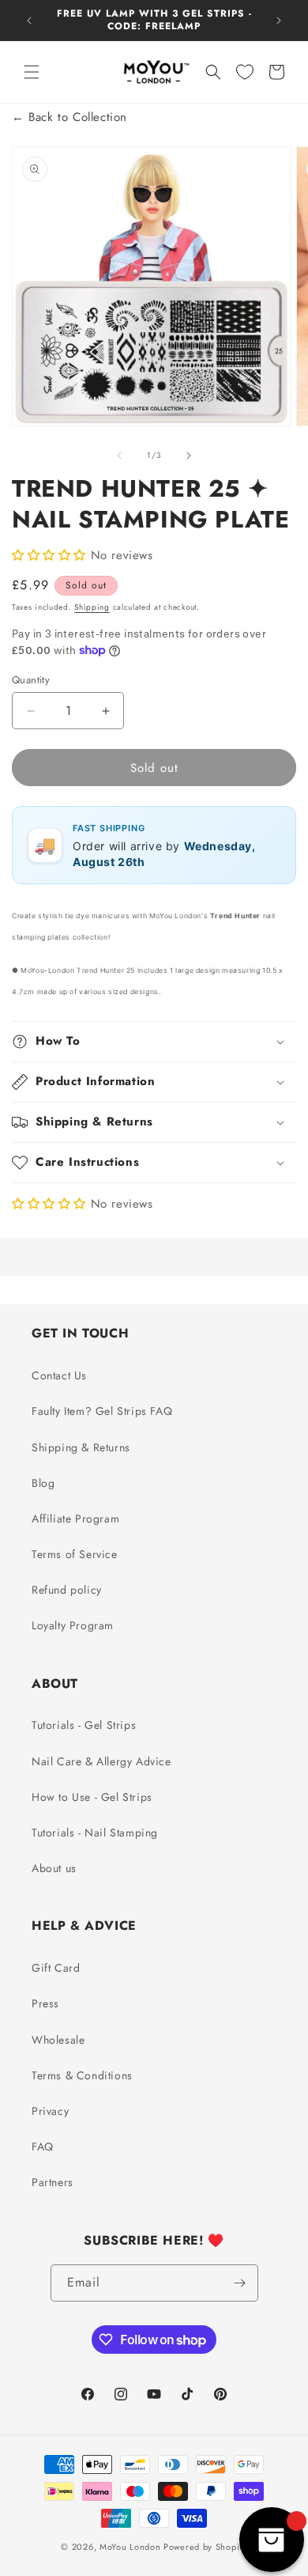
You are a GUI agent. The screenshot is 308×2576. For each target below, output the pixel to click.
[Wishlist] (245, 72)
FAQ (43, 2147)
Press (45, 2003)
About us (54, 1868)
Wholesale (58, 2040)
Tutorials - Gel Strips (84, 1725)
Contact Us (59, 1375)
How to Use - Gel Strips (92, 1797)
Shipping (92, 607)
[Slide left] (119, 456)
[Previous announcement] (29, 21)
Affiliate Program (75, 1519)
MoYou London (130, 2547)
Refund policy (67, 1590)
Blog (43, 1483)
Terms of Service (75, 1554)
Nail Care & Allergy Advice (101, 1761)
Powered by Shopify (205, 2547)
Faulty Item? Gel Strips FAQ (102, 1411)
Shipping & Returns (81, 1447)
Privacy (50, 2111)
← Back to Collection (69, 117)
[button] (32, 72)
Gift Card (56, 1968)
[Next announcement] (279, 21)
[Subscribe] (240, 2283)
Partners (53, 2182)
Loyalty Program (73, 1625)
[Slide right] (189, 456)
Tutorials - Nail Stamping (95, 1833)
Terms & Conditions (82, 2075)
